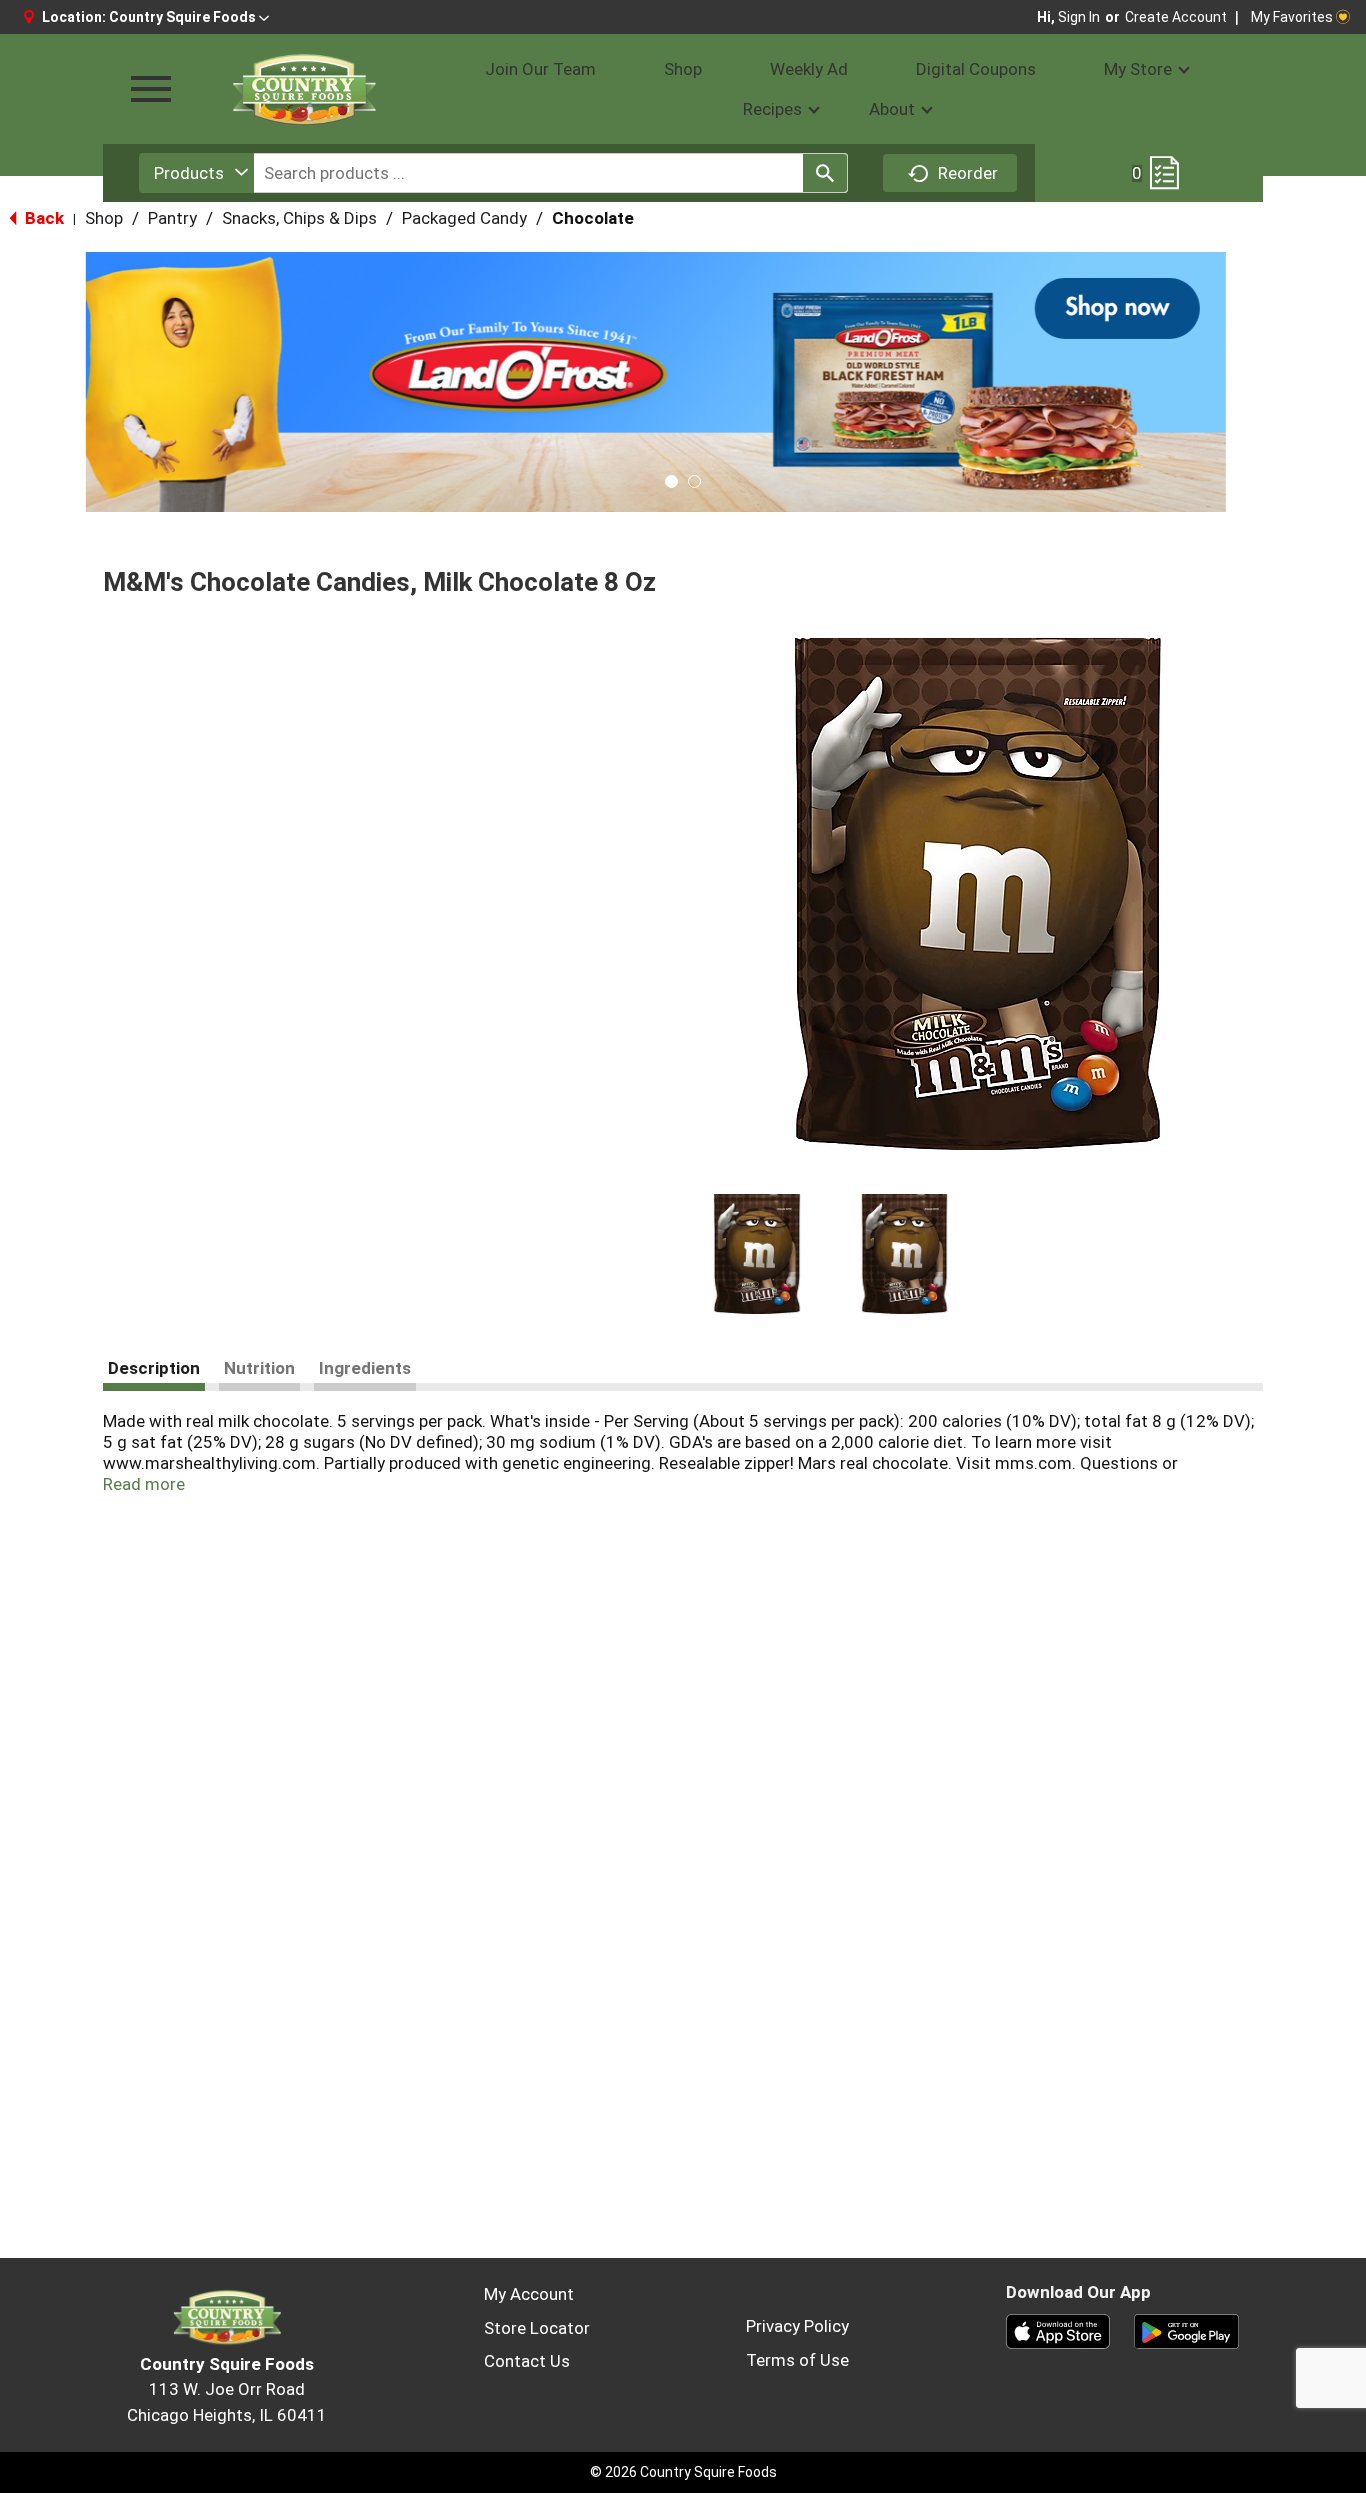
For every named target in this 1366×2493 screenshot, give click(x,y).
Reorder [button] (968, 173)
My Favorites (1292, 17)
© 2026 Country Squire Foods (683, 2472)
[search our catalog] (825, 173)
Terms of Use (797, 2360)
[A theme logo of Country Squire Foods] (303, 89)
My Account (529, 2294)
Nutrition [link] (259, 1368)
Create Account (1176, 17)
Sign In (1079, 17)
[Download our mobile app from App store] (1058, 2330)
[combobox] (196, 173)
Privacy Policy (797, 2326)
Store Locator (537, 2328)
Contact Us (527, 2361)
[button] (189, 17)
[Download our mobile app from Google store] (1186, 2330)
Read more (144, 1484)
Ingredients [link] (365, 1368)
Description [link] (154, 1368)
